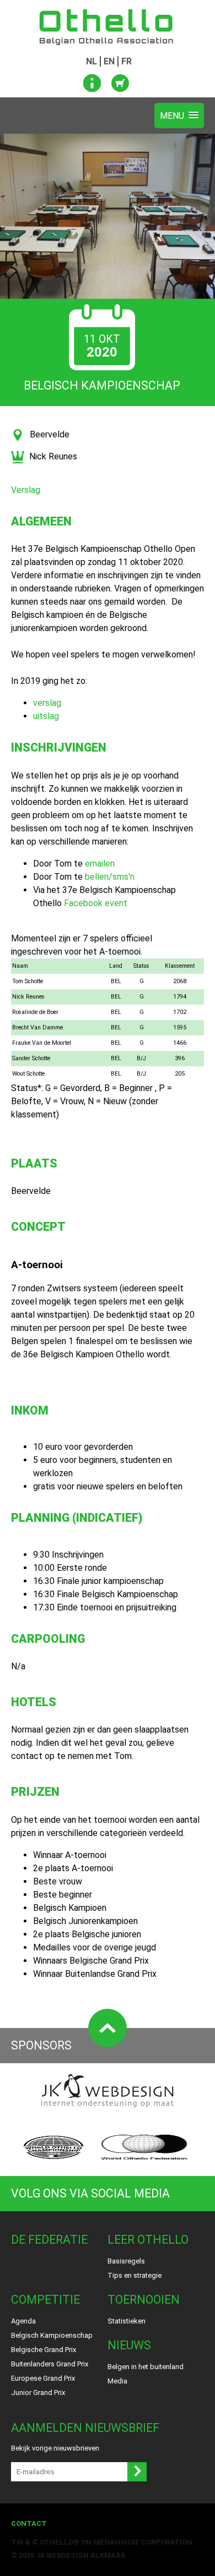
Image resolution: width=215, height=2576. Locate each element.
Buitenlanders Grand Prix (50, 2364)
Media (117, 2381)
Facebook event (96, 903)
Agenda (23, 2321)
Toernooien (144, 2300)
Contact (29, 2523)
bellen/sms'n (110, 877)
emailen (100, 864)
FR (127, 61)
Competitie (45, 2300)
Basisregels (126, 2261)
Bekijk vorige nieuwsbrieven (55, 2448)
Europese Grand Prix (43, 2378)
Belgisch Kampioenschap (52, 2335)
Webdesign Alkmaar (86, 2555)
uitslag (46, 716)
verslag (47, 703)
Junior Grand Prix (38, 2393)
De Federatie (49, 2240)
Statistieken (127, 2321)
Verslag (26, 490)
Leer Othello (148, 2240)
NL (92, 61)
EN (109, 61)
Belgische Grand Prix (44, 2350)
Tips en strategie (135, 2275)
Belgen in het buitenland (146, 2367)
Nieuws (129, 2345)
